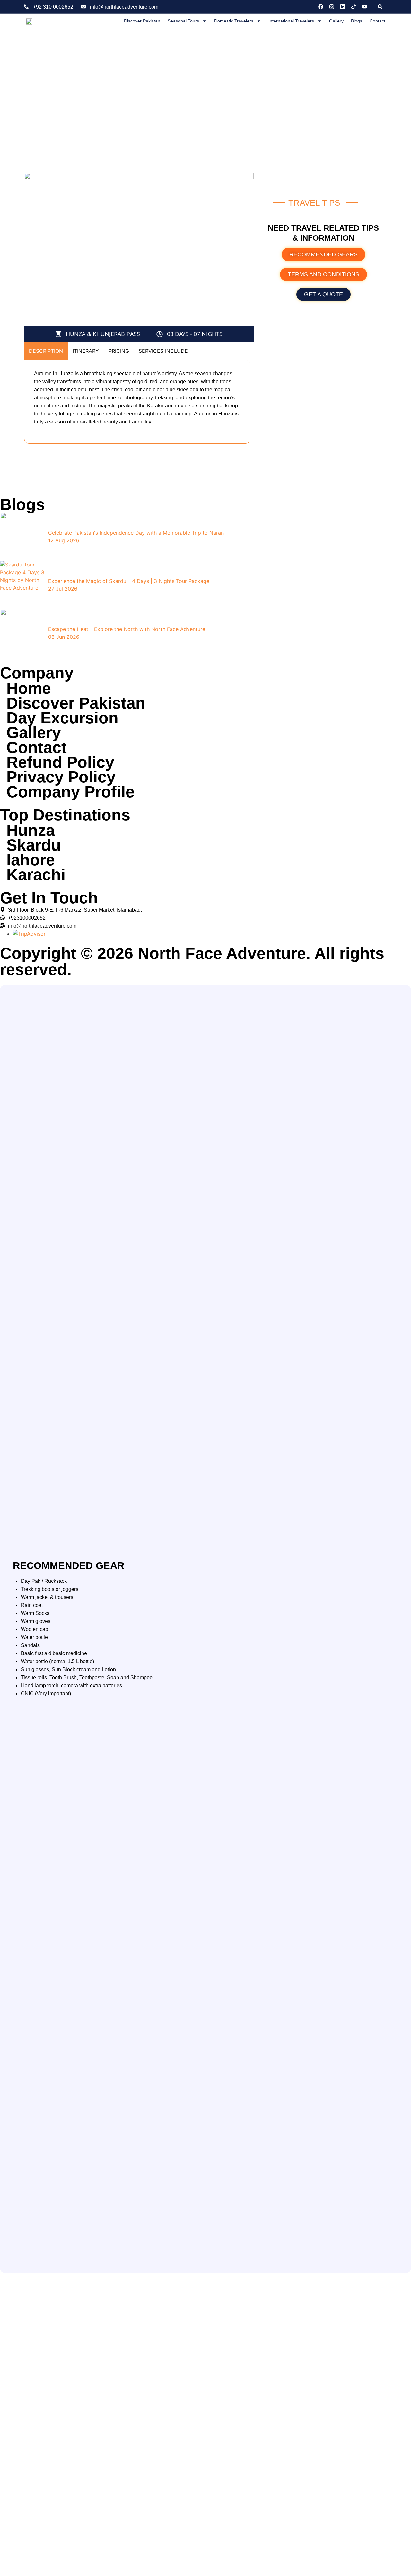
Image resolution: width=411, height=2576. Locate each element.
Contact (377, 21)
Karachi (36, 875)
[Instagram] (332, 7)
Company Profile (70, 792)
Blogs (357, 21)
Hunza (31, 830)
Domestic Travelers (234, 21)
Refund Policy (60, 762)
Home (29, 688)
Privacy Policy (61, 777)
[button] (380, 7)
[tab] (46, 351)
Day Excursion (62, 718)
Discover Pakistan (142, 21)
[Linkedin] (343, 7)
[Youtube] (364, 7)
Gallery (336, 21)
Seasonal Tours (183, 21)
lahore (31, 860)
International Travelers (291, 21)
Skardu (34, 845)
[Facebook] (321, 7)
